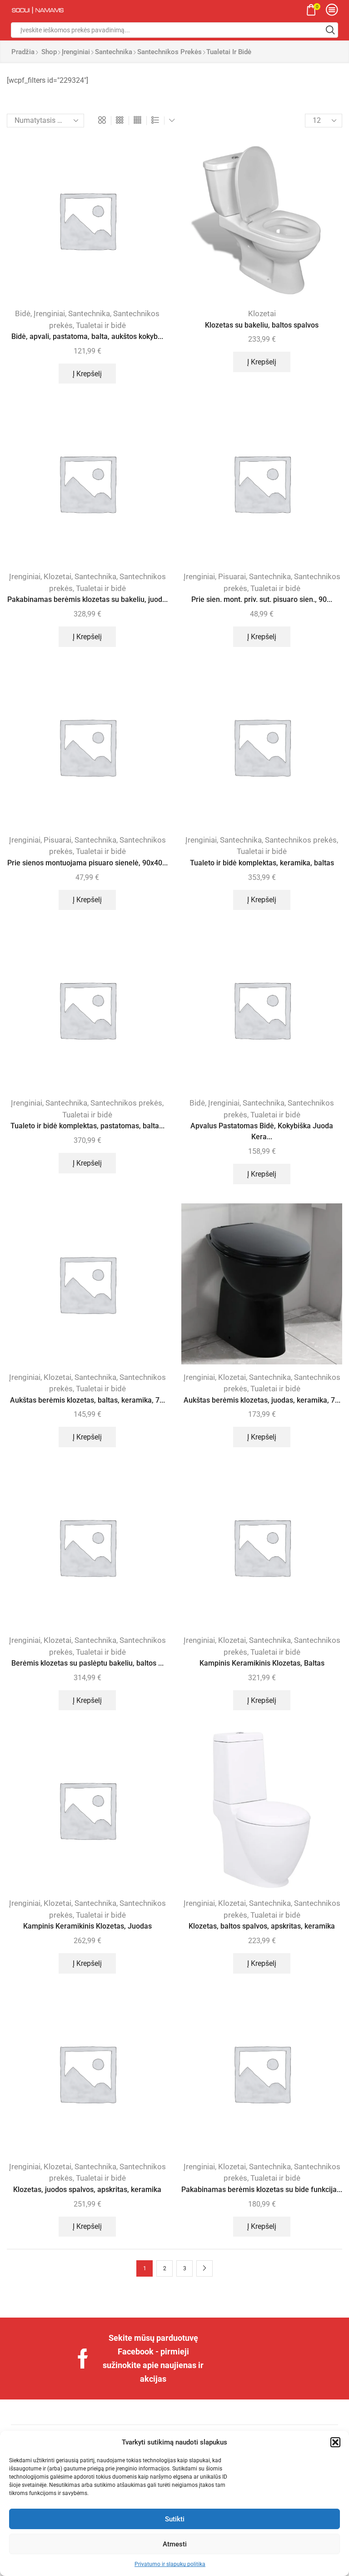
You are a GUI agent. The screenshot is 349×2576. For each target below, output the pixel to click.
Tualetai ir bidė (101, 325)
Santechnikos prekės (170, 52)
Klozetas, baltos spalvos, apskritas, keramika (262, 1926)
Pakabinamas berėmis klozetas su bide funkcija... (262, 2190)
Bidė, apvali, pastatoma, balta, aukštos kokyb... (87, 336)
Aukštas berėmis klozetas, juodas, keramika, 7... (262, 1400)
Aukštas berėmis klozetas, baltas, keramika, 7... (87, 1400)
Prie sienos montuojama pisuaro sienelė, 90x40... (87, 863)
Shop (49, 52)
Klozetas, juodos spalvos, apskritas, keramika (87, 2190)
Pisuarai (232, 576)
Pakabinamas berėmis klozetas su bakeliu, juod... (87, 599)
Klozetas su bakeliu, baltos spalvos (262, 325)
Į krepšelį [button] (87, 374)
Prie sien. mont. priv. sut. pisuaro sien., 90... (262, 599)
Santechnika (114, 52)
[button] (335, 2442)
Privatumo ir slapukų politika (170, 2564)
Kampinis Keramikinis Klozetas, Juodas (87, 1926)
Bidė (23, 313)
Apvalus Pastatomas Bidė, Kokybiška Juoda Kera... (262, 1131)
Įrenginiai (76, 52)
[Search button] (330, 30)
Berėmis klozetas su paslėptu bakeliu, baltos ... (87, 1663)
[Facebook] (83, 2359)
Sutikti (175, 2519)
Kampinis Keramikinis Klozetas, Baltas (262, 1663)
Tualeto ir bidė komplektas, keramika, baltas (262, 863)
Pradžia (23, 52)
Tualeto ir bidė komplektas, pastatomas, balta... (87, 1126)
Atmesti (175, 2544)
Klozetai (262, 313)
